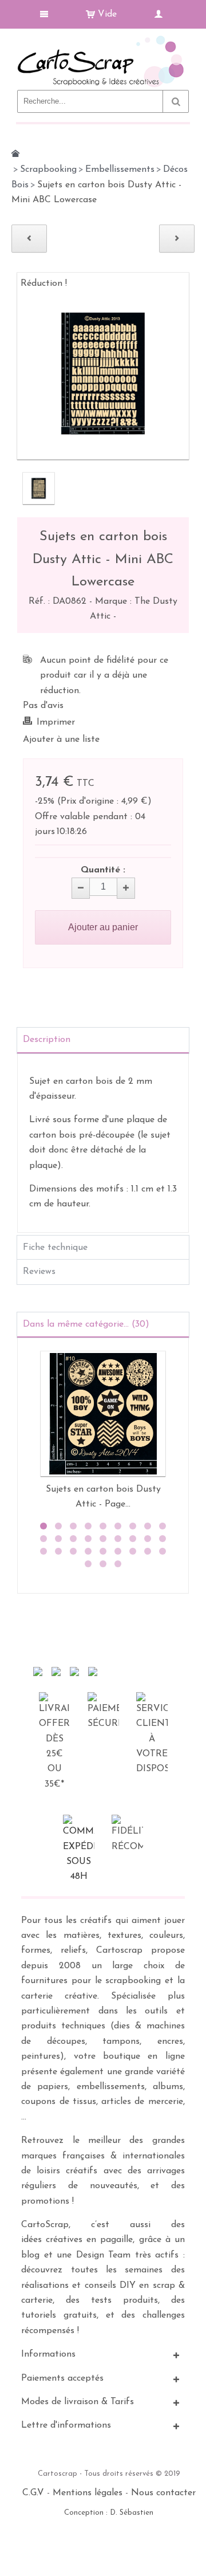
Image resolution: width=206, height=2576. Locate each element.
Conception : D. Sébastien (109, 2513)
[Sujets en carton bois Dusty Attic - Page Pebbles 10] (103, 1414)
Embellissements (120, 170)
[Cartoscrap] (103, 40)
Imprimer (56, 722)
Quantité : (103, 870)
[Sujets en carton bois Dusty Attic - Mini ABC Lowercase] (39, 488)
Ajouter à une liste (61, 740)
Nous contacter (163, 2493)
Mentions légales (88, 2493)
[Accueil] (15, 154)
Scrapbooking (48, 170)
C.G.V (33, 2493)
